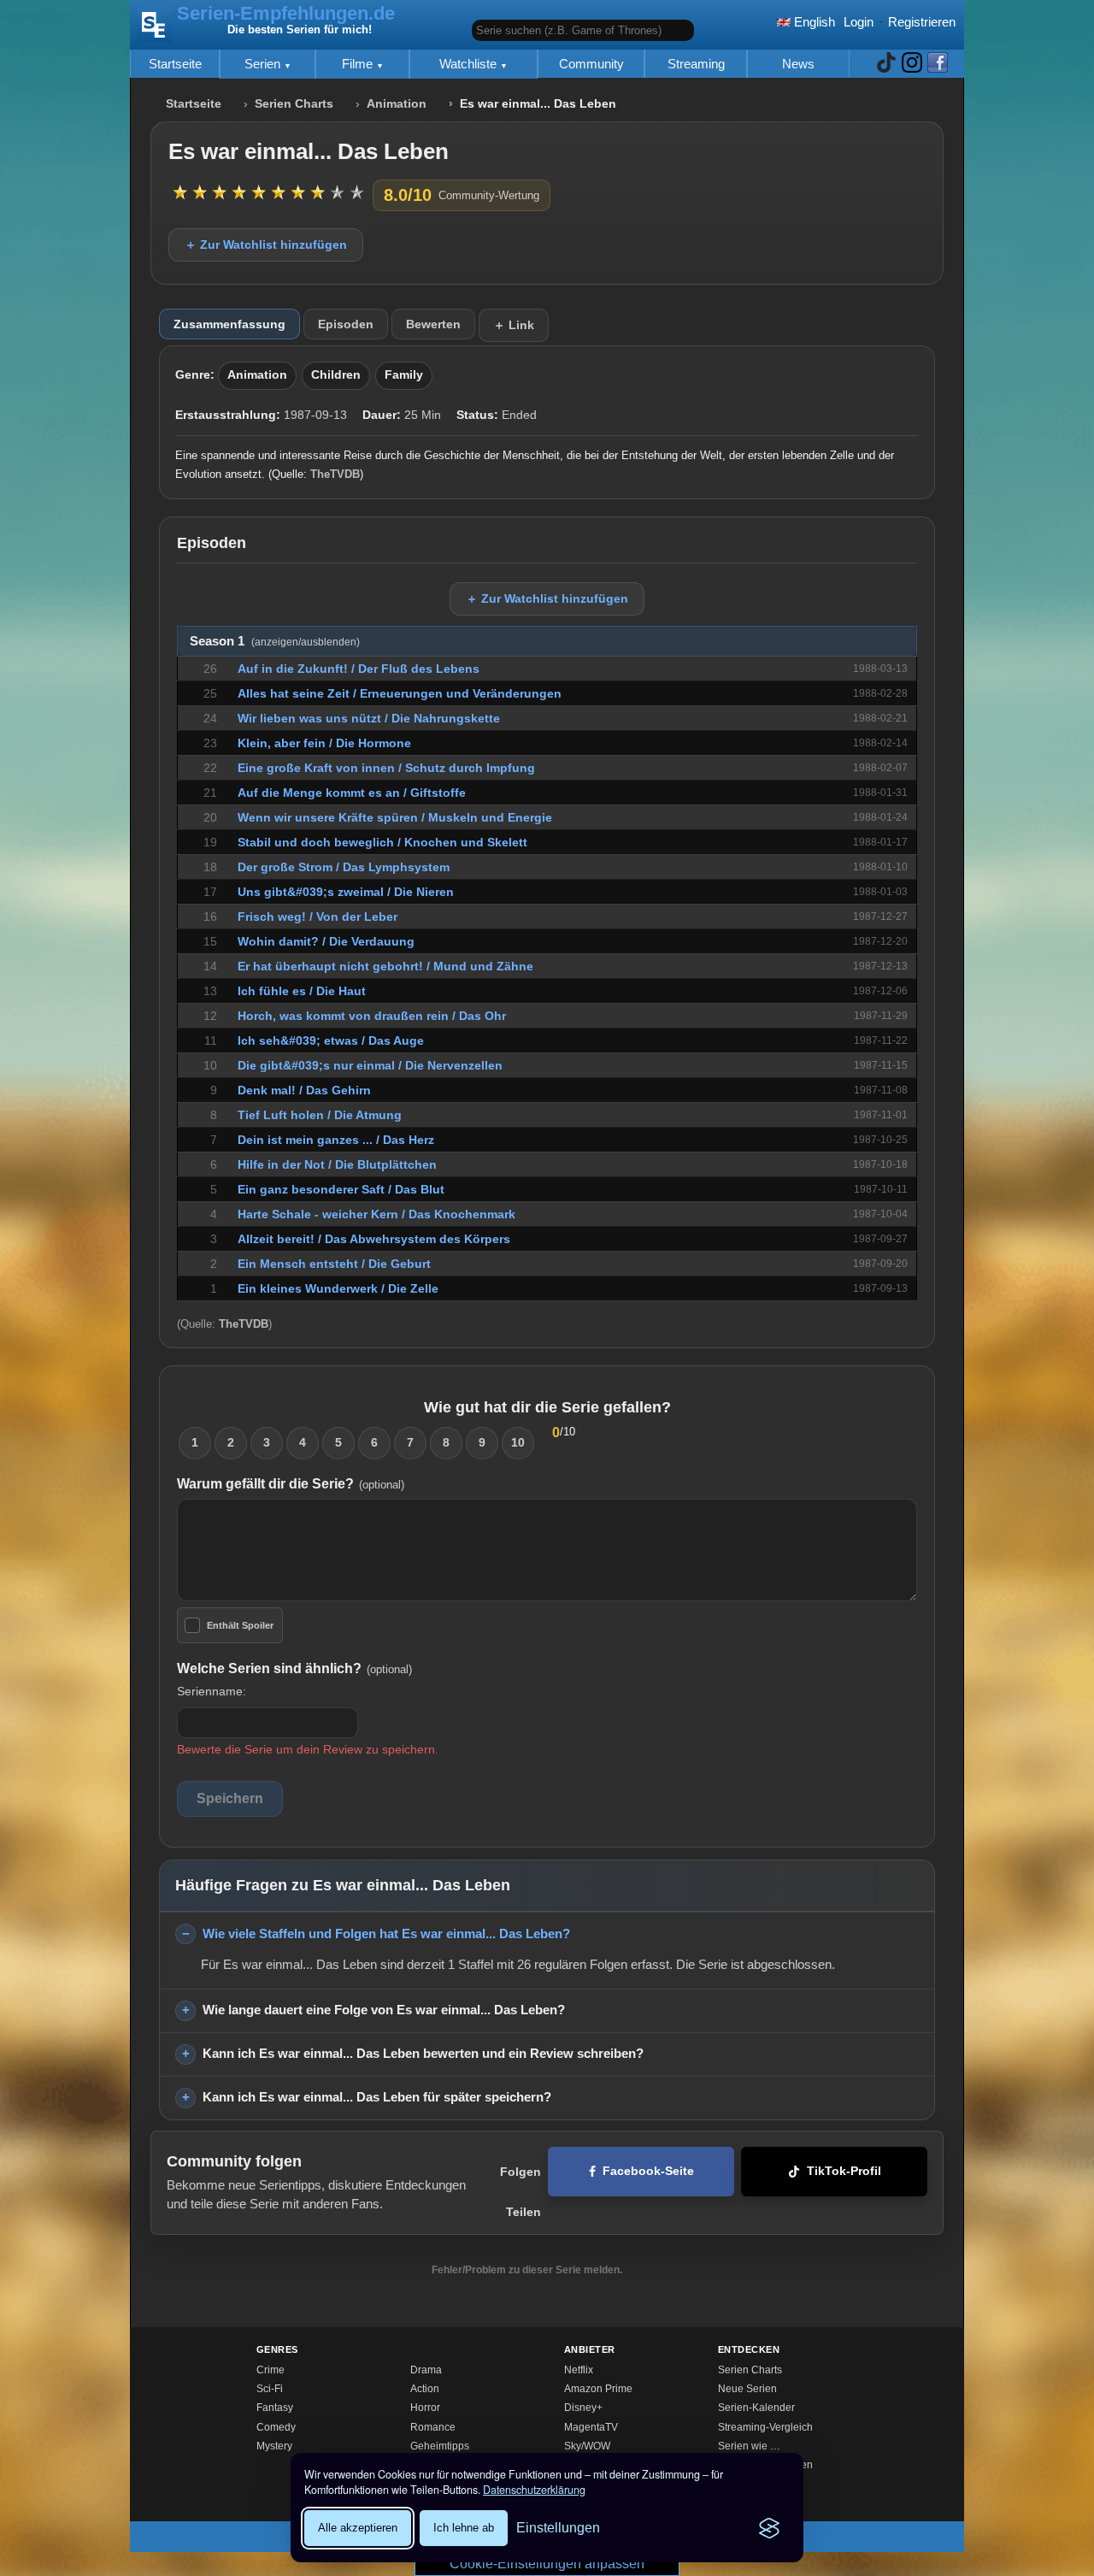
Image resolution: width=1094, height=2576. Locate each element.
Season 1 (275, 641)
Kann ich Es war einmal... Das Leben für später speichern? (377, 2097)
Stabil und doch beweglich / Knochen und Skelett (382, 842)
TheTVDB (335, 474)
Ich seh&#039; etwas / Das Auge (331, 1040)
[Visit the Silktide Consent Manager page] (769, 2528)
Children (336, 375)
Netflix (579, 2370)
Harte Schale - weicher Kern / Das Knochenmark (376, 1214)
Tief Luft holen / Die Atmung (320, 1115)
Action (425, 2389)
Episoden (346, 324)
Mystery (274, 2446)
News (798, 64)
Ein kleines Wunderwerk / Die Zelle (338, 1288)
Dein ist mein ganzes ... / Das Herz (336, 1140)
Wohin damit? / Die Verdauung (326, 941)
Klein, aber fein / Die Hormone (324, 743)
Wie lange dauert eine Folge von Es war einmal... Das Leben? (384, 2010)
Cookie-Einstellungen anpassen (547, 2564)
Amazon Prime (598, 2389)
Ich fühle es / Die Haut (302, 991)
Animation (397, 104)
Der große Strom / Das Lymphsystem (344, 867)
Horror (425, 2408)
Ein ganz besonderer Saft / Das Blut (341, 1189)
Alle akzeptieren (358, 2528)
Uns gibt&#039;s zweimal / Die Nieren (346, 892)
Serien (264, 64)
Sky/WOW (587, 2446)
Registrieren (922, 22)
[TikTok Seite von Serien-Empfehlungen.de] (886, 64)
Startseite (175, 64)
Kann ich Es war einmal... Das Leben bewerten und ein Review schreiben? (423, 2053)
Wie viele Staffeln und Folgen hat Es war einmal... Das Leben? (386, 1933)
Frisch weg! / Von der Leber (318, 917)
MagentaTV (591, 2427)
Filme (359, 64)
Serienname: (212, 1691)
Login (859, 22)
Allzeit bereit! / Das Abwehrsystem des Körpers (374, 1239)
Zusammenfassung (229, 324)
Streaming (696, 64)
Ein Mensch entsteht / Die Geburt (334, 1264)
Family (404, 375)
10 (518, 1442)
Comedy (276, 2427)
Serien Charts (294, 104)
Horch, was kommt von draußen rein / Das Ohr (372, 1016)
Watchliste (470, 64)
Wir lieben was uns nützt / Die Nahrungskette (369, 718)
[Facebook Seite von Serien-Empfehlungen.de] (938, 64)
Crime (271, 2370)
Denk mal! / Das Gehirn (304, 1090)
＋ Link (514, 325)
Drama (426, 2370)
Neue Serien (747, 2389)
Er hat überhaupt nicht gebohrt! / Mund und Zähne (385, 966)
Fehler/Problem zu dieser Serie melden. (527, 2270)
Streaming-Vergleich (765, 2427)
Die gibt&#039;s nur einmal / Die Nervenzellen (370, 1065)
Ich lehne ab (464, 2528)
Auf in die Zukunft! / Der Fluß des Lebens (359, 669)
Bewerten (433, 324)
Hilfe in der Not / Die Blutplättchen (337, 1164)
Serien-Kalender (756, 2408)
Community (591, 64)
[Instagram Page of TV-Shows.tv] (912, 64)
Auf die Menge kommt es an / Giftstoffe (352, 793)
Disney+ (583, 2408)
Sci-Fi (270, 2389)
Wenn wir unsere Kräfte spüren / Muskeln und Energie (395, 817)
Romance (433, 2427)
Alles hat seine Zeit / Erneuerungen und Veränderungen (400, 693)
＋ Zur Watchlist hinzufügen (266, 245)
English (813, 22)
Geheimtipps (440, 2446)
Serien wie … (749, 2446)
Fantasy (275, 2408)
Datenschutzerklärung (534, 2490)
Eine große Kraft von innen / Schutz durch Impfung (386, 768)
